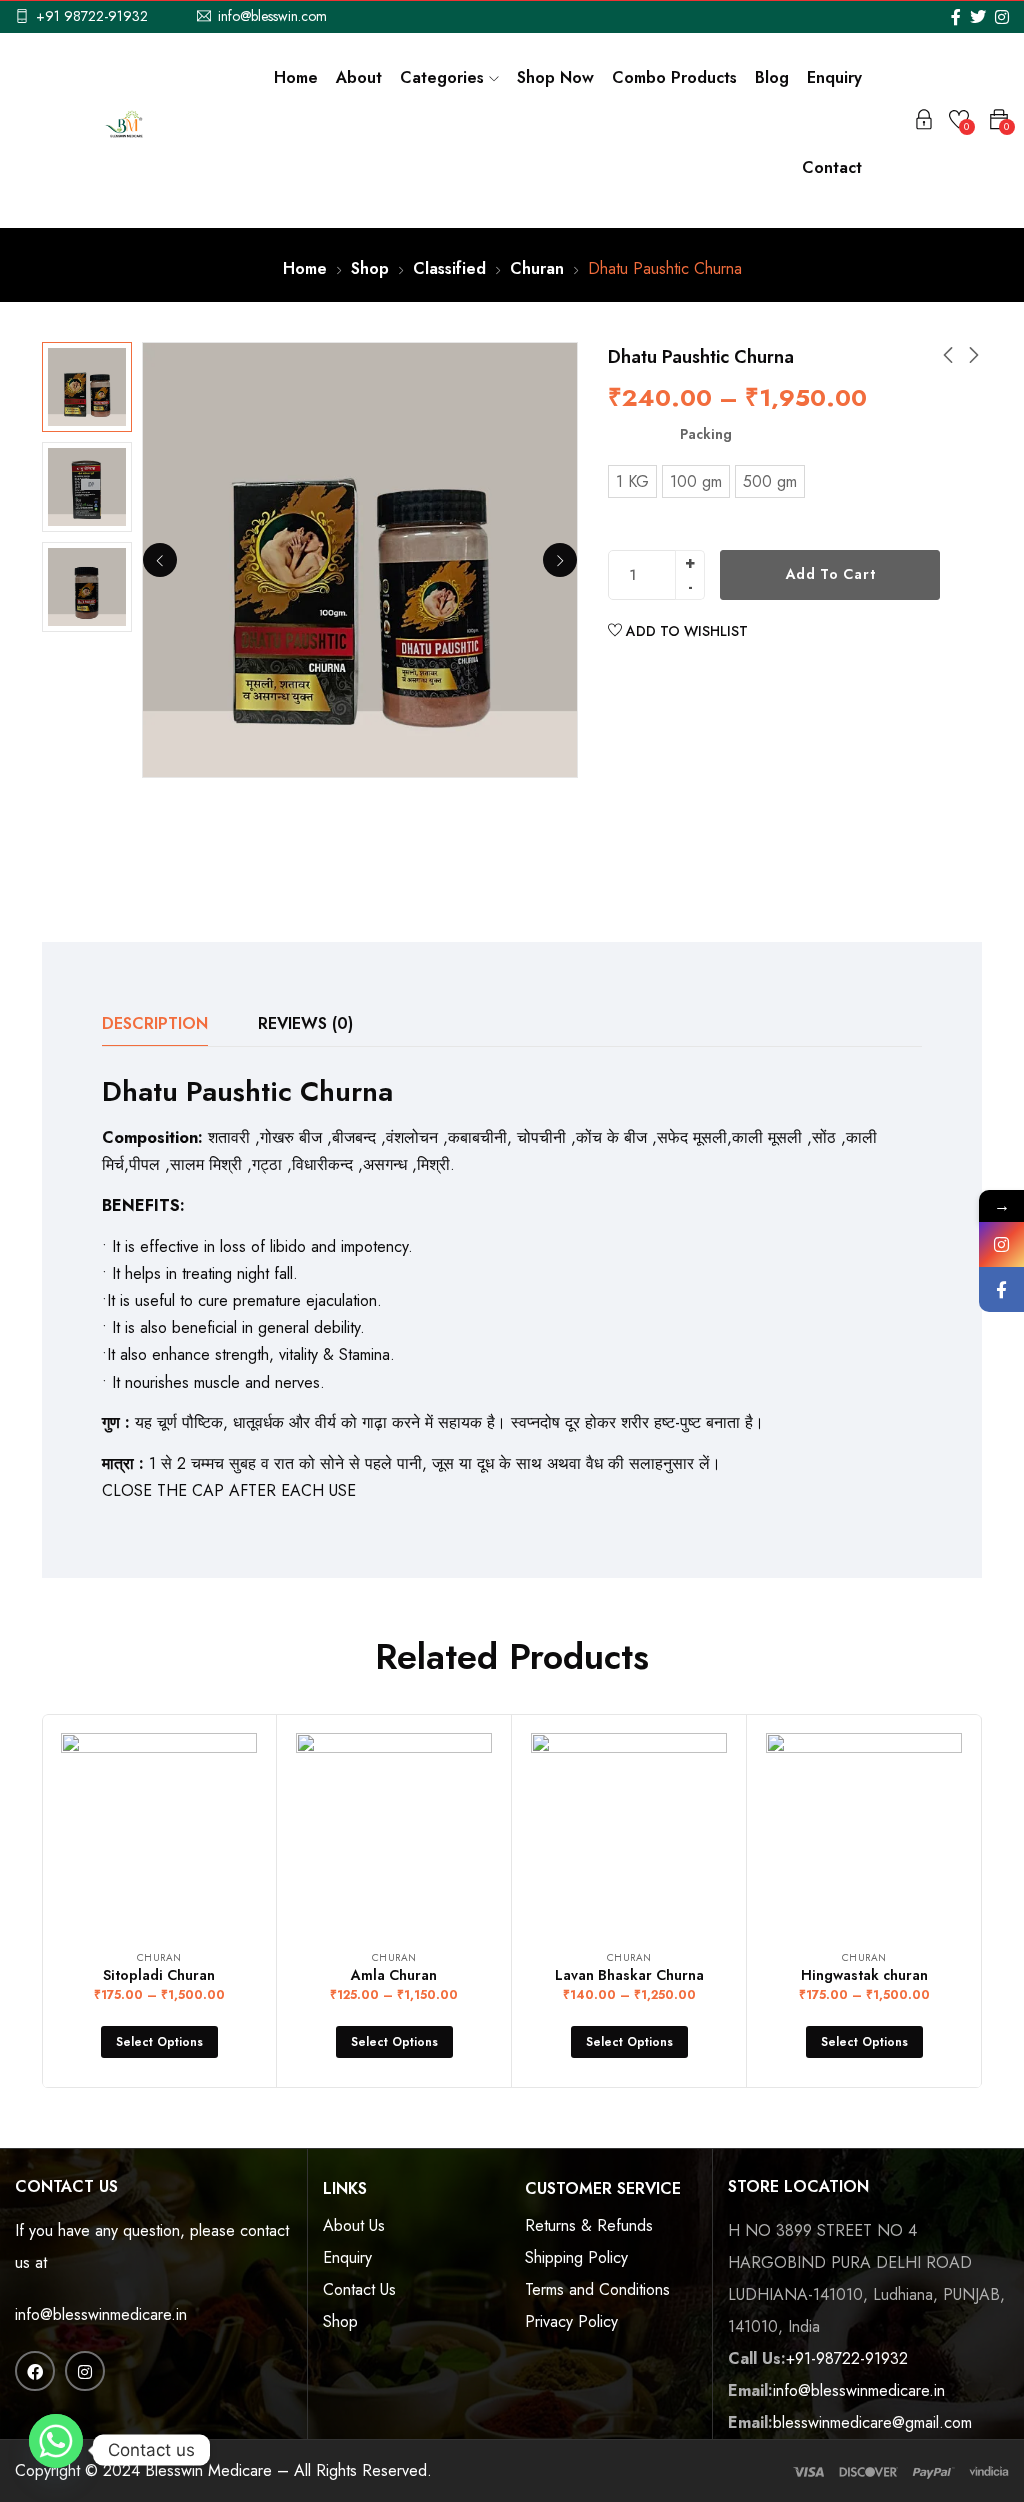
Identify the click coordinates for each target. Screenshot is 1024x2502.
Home (296, 77)
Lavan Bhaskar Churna (629, 1975)
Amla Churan (394, 1975)
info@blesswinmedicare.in (101, 2314)
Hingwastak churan (864, 1975)
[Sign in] (924, 123)
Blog (772, 77)
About (359, 77)
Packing (706, 434)
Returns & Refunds (589, 2225)
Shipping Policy (576, 2257)
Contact (832, 167)
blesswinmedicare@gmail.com (872, 2422)
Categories (444, 77)
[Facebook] (1001, 1289)
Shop (370, 268)
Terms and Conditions (597, 2289)
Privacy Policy (571, 2321)
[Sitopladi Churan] (159, 1831)
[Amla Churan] (394, 1831)
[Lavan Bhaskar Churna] (629, 1831)
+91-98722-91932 (847, 2358)
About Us (354, 2225)
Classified (449, 268)
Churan (537, 268)
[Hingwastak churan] (864, 1831)
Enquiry (834, 77)
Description (155, 1023)
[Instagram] (1001, 1244)
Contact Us (359, 2289)
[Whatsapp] (56, 2450)
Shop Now (555, 77)
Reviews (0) (305, 1023)
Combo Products (674, 77)
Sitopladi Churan (159, 1975)
